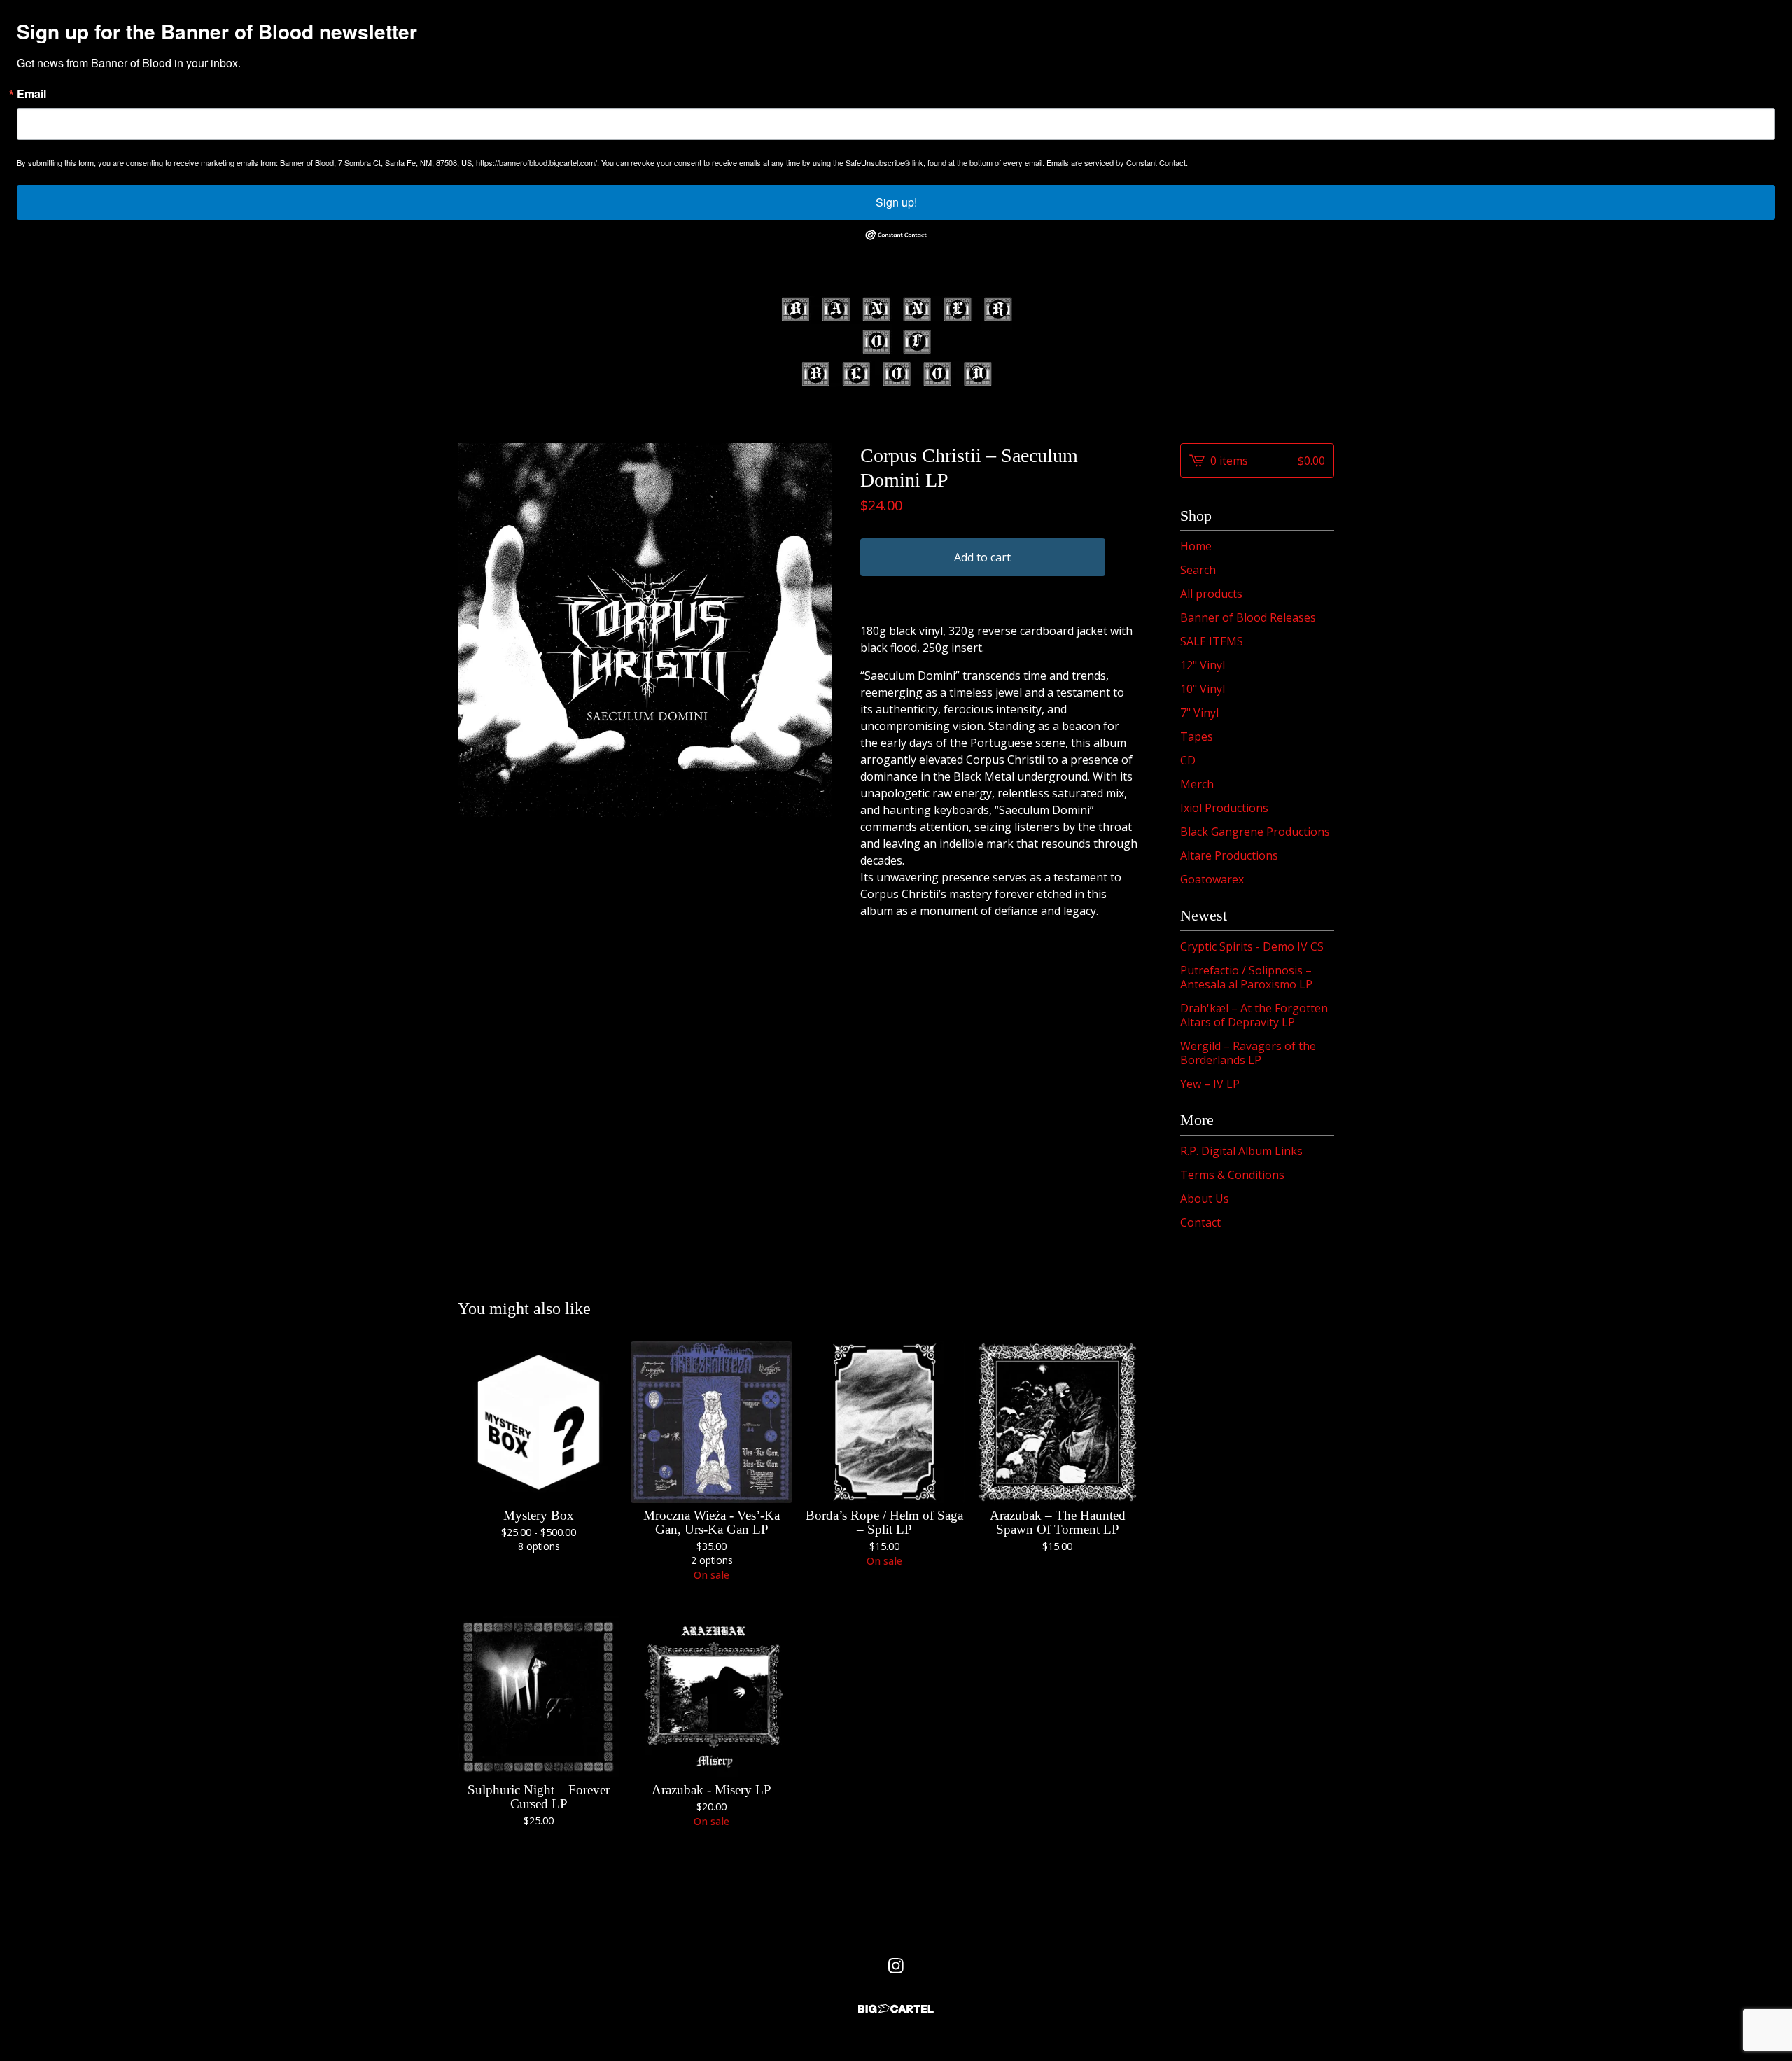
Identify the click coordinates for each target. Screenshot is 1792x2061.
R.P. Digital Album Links (1241, 1151)
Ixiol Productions (1224, 808)
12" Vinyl (1203, 665)
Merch (1197, 784)
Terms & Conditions (1232, 1175)
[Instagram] (896, 1966)
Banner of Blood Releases (1248, 617)
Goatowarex (1212, 879)
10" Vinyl (1203, 689)
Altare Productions (1229, 855)
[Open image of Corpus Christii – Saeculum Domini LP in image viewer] (645, 630)
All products (1211, 594)
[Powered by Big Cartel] (896, 2009)
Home (1196, 546)
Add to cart (982, 557)
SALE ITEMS (1212, 641)
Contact (1200, 1222)
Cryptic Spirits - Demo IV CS (1252, 946)
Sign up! (896, 202)
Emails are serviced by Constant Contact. (1117, 162)
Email (31, 94)
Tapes (1197, 736)
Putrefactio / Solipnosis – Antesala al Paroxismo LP (1246, 977)
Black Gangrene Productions (1255, 832)
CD (1188, 760)
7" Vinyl (1199, 713)
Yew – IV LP (1210, 1084)
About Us (1205, 1199)
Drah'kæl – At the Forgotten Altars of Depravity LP (1254, 1015)
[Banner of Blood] (896, 342)
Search (1198, 570)
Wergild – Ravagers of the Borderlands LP (1248, 1053)
